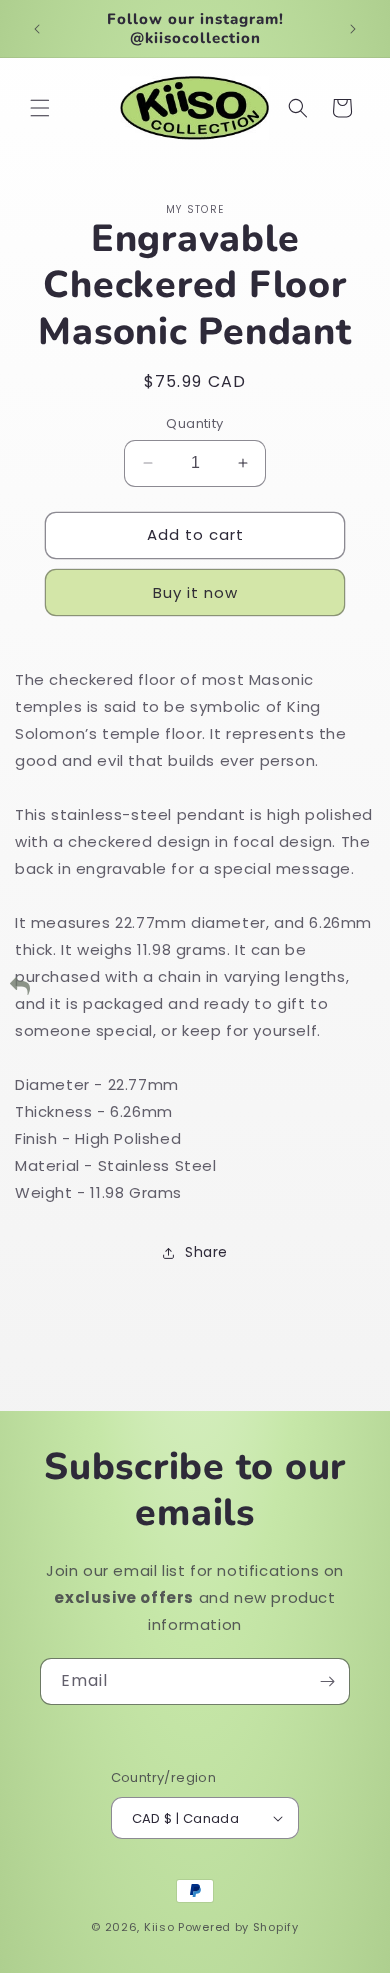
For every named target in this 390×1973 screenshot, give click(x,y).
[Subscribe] (327, 1681)
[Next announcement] (353, 29)
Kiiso (159, 1927)
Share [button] (206, 1252)
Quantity (194, 423)
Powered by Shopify (238, 1927)
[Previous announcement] (37, 29)
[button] (40, 108)
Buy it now (195, 592)
